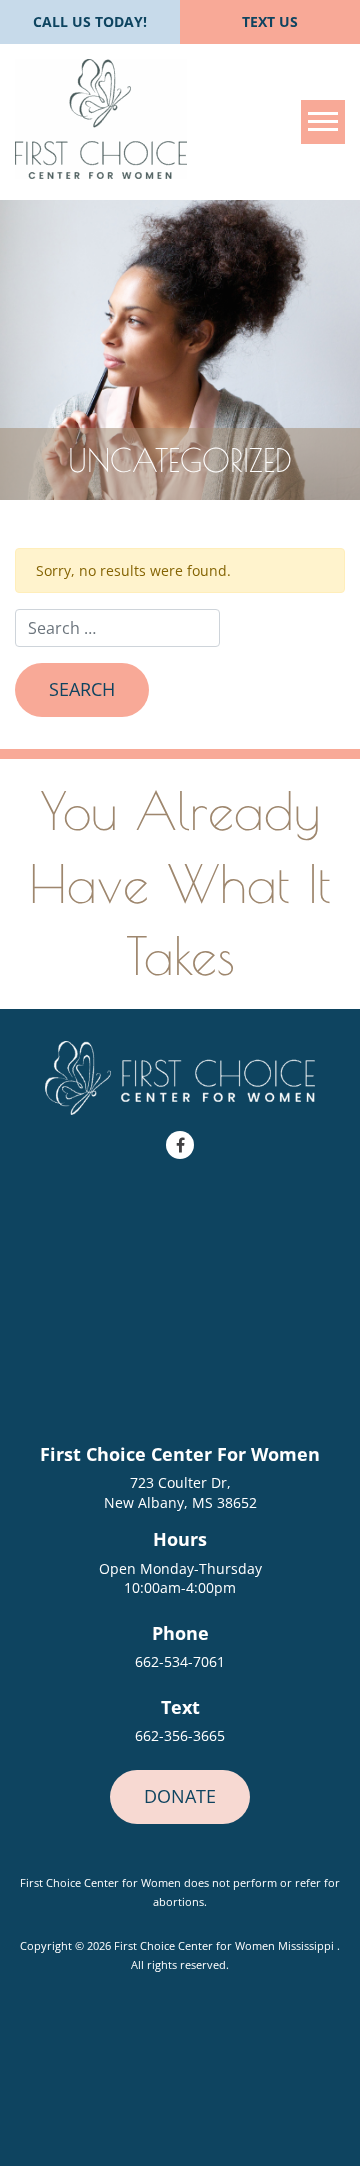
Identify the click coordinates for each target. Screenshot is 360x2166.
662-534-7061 (180, 1661)
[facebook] (180, 1145)
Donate (180, 1796)
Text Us (270, 21)
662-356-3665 (180, 1735)
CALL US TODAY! (90, 21)
